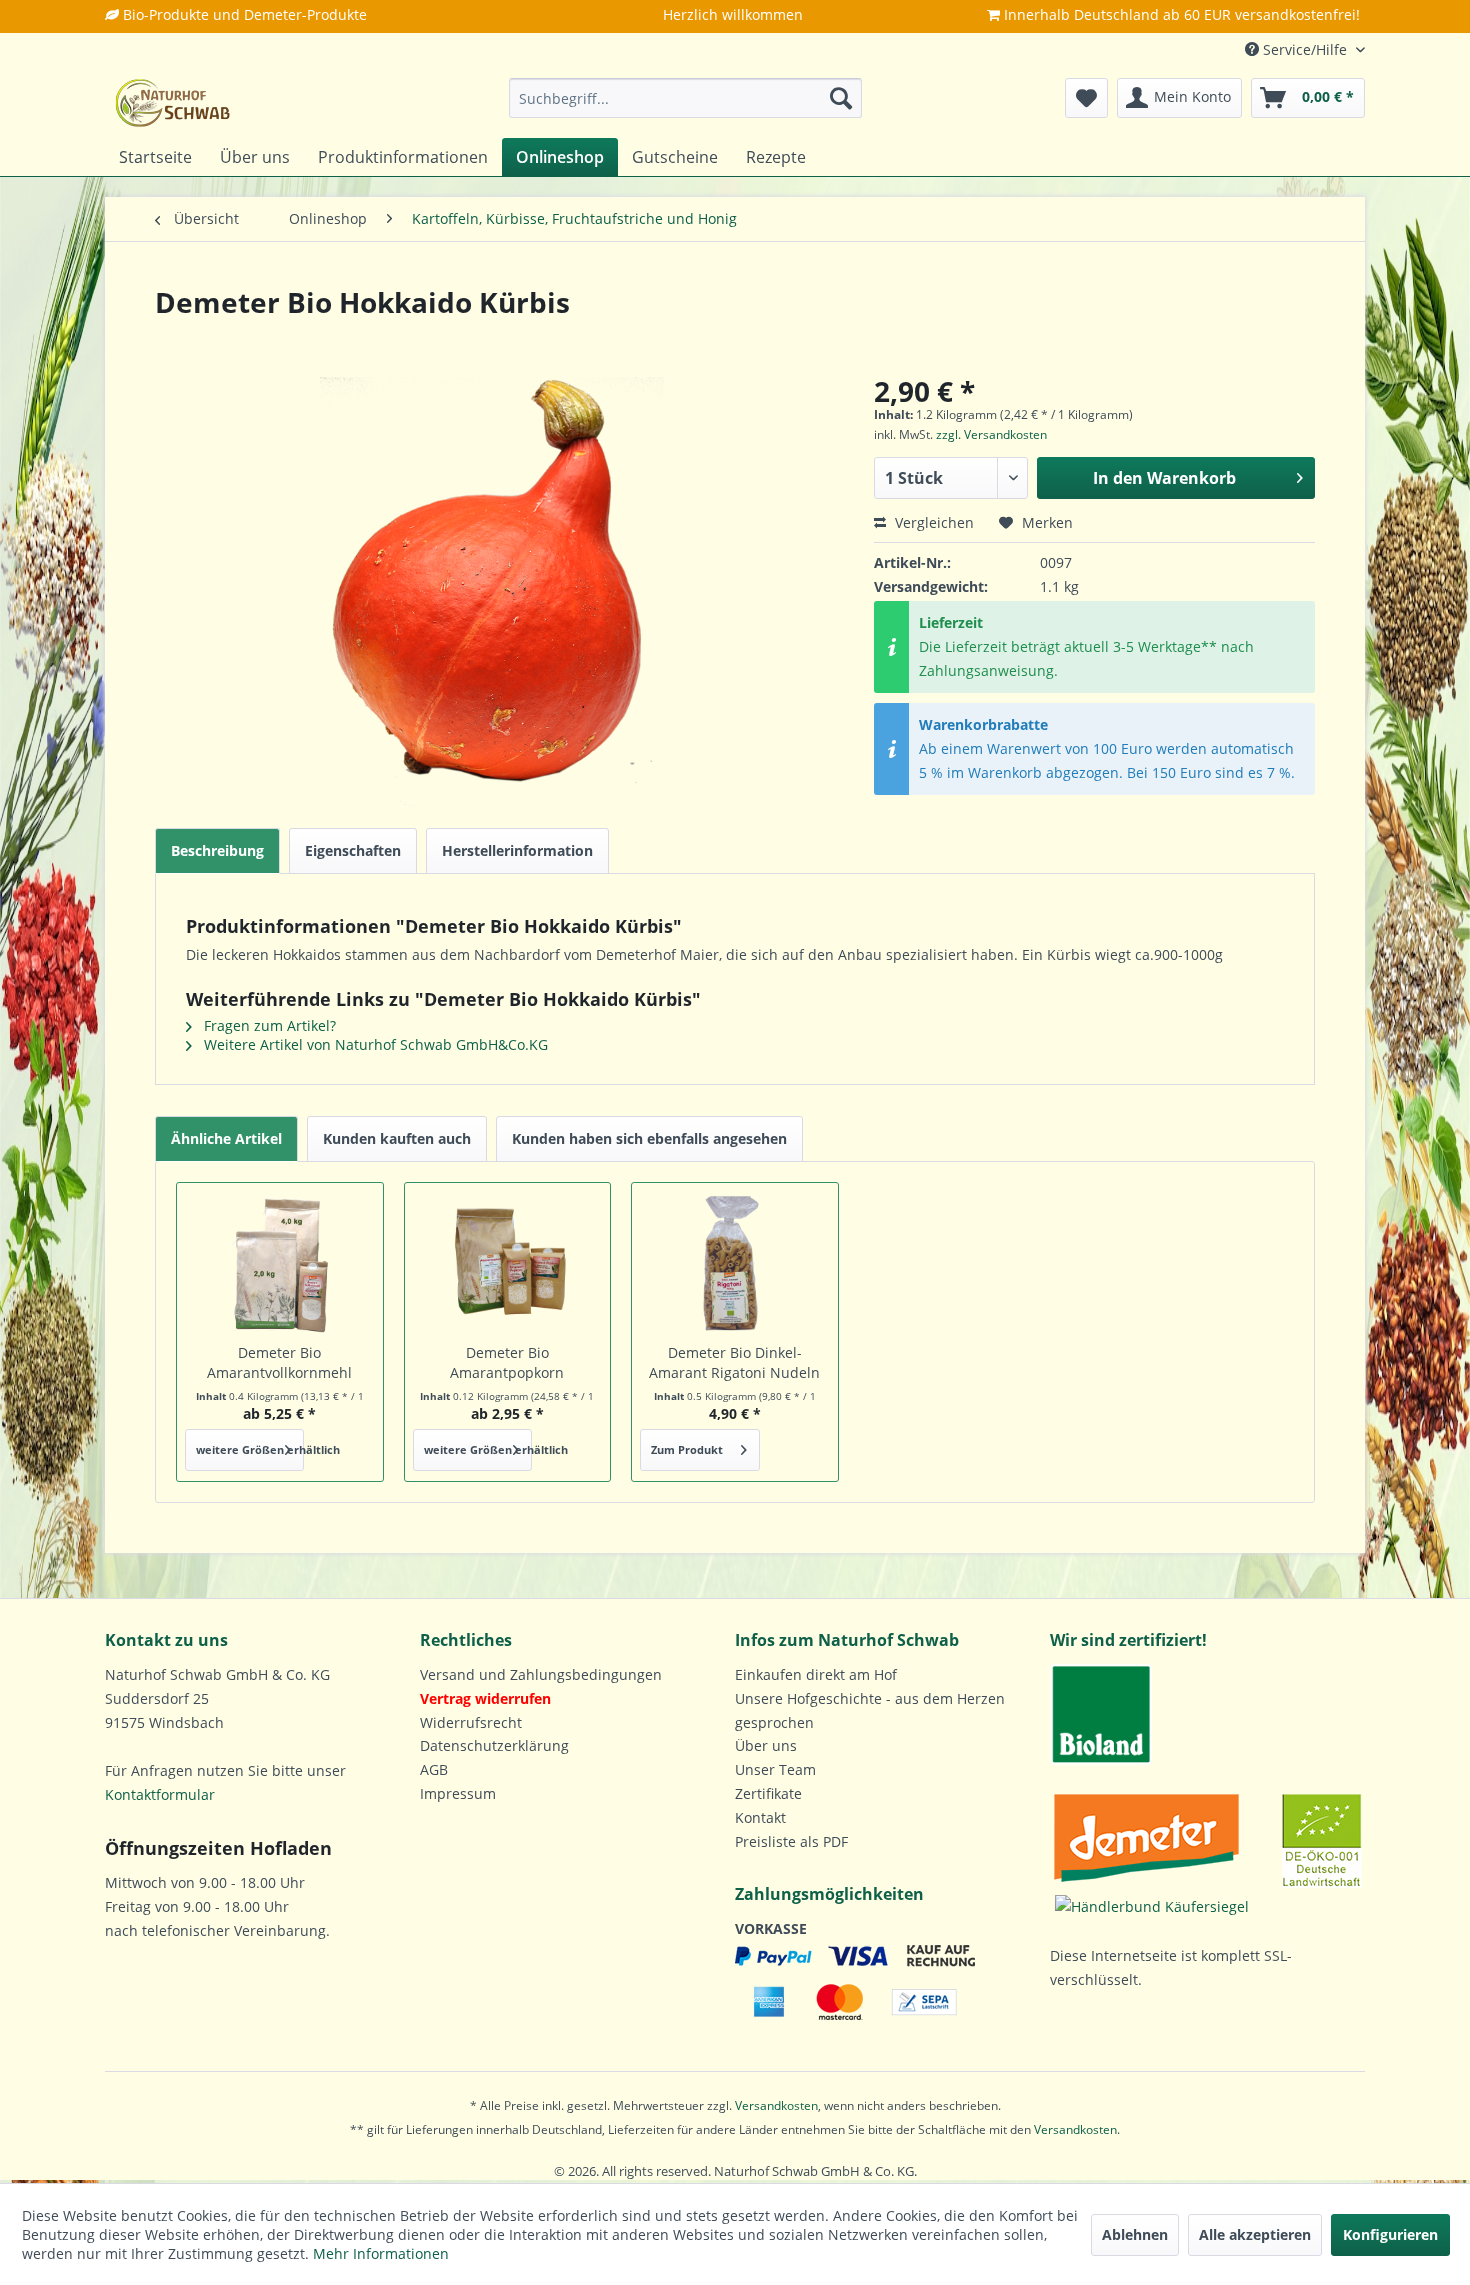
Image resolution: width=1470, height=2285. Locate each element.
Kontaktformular (160, 1794)
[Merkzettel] (1086, 98)
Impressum (458, 1793)
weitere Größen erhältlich (250, 1449)
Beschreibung (217, 850)
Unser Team (775, 1769)
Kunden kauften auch (397, 1138)
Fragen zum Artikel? (268, 1025)
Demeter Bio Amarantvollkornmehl (279, 1362)
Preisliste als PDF (791, 1841)
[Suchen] (841, 98)
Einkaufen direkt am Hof (816, 1674)
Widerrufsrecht (471, 1722)
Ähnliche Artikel (226, 1138)
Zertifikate (768, 1793)
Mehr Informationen (381, 2253)
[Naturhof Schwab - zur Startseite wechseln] (173, 103)
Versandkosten (776, 2105)
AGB (434, 1769)
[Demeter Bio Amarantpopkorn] (508, 1263)
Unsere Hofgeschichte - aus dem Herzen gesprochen (870, 1710)
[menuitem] (685, 98)
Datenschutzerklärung (494, 1745)
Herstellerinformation (517, 850)
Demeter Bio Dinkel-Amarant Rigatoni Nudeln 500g (734, 1363)
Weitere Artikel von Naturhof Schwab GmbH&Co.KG (374, 1044)
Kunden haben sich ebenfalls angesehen (649, 1138)
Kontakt (760, 1817)
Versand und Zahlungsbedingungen (541, 1674)
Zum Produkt (687, 1449)
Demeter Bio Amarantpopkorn (507, 1362)
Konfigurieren (1390, 2234)
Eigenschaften (353, 850)
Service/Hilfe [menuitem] (1305, 49)
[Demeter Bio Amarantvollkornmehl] (280, 1263)
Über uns (766, 1745)
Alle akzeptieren (1255, 2234)
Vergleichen (932, 522)
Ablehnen (1135, 2234)
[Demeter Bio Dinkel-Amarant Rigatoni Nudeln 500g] (735, 1263)
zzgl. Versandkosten (991, 434)
